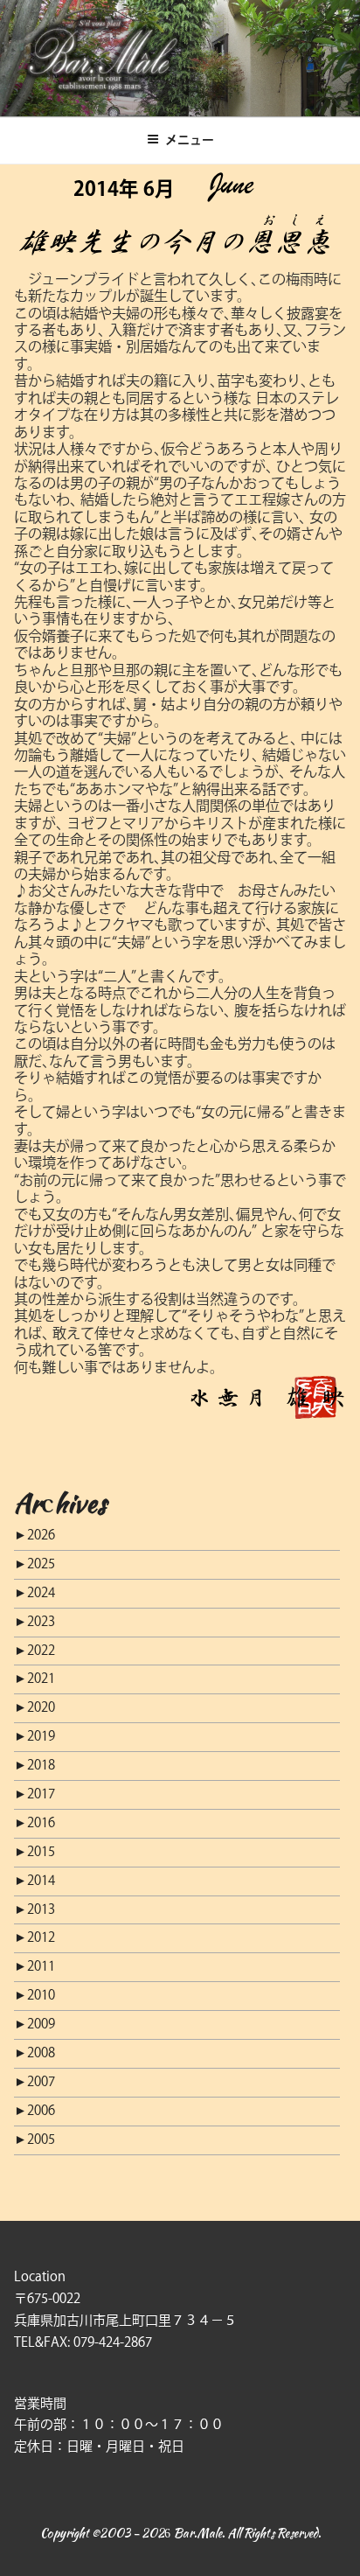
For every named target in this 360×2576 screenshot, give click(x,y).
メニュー (190, 140)
